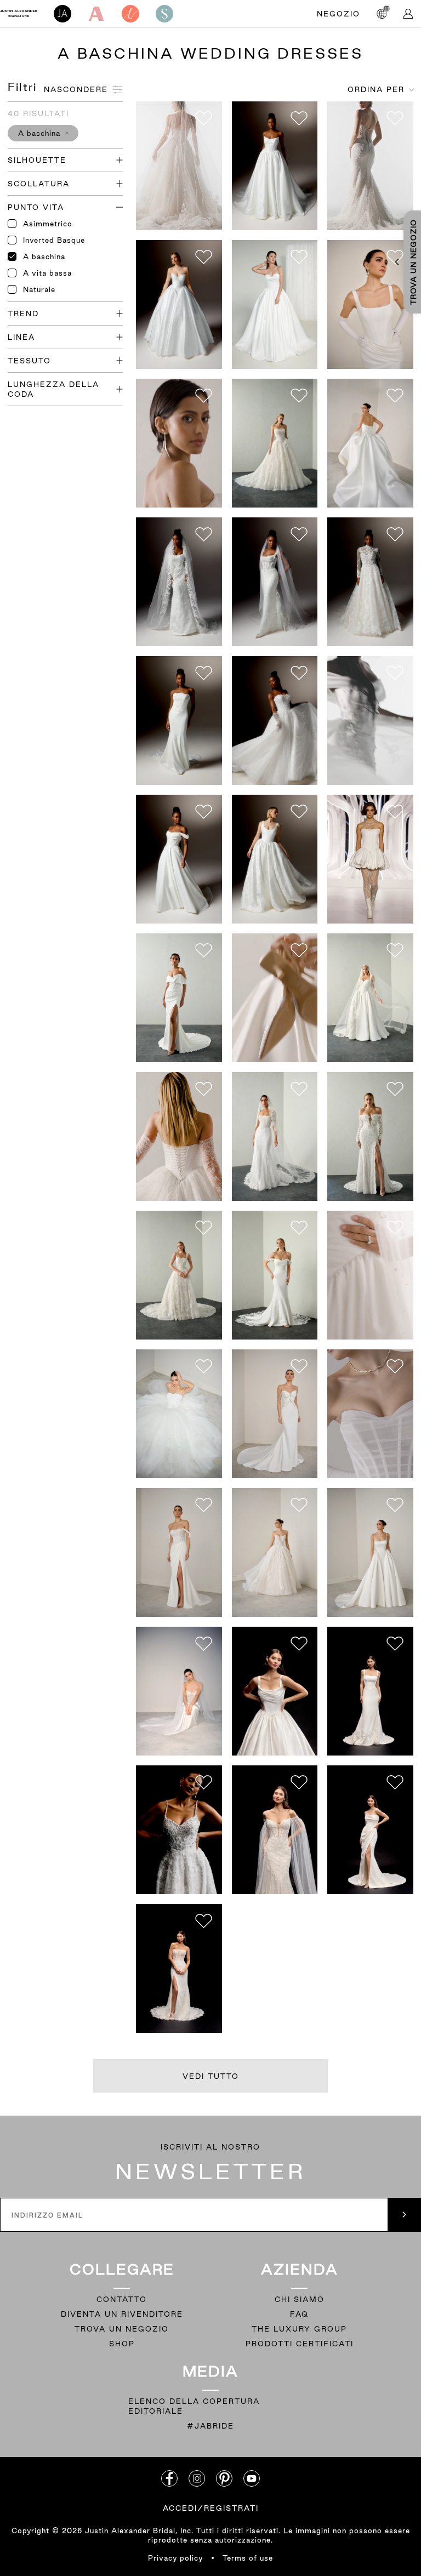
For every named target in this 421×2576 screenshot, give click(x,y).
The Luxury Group (299, 2329)
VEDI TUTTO (211, 2076)
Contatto (122, 2299)
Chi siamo (300, 2299)
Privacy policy (175, 2558)
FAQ (299, 2314)
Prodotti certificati (300, 2344)
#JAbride (210, 2426)
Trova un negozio (122, 2329)
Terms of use (248, 2558)
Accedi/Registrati (211, 2508)
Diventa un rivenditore (122, 2314)
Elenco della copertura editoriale (194, 2406)
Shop (122, 2344)
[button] (43, 133)
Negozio (338, 14)
